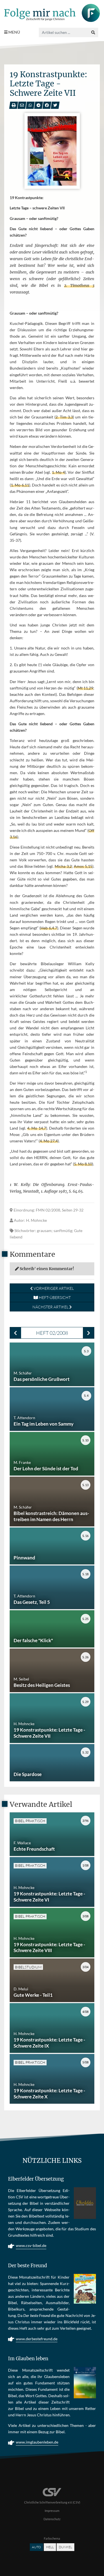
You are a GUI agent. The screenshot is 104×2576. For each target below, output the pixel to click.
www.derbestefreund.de (37, 2339)
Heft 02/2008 (52, 1333)
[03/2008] (89, 1333)
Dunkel (65, 2547)
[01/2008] (15, 1333)
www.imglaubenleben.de (37, 2442)
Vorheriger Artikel (53, 1288)
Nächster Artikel (51, 1307)
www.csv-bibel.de (31, 2245)
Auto (36, 2547)
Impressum (52, 2511)
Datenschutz (52, 2519)
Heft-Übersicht (54, 1297)
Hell (50, 2547)
